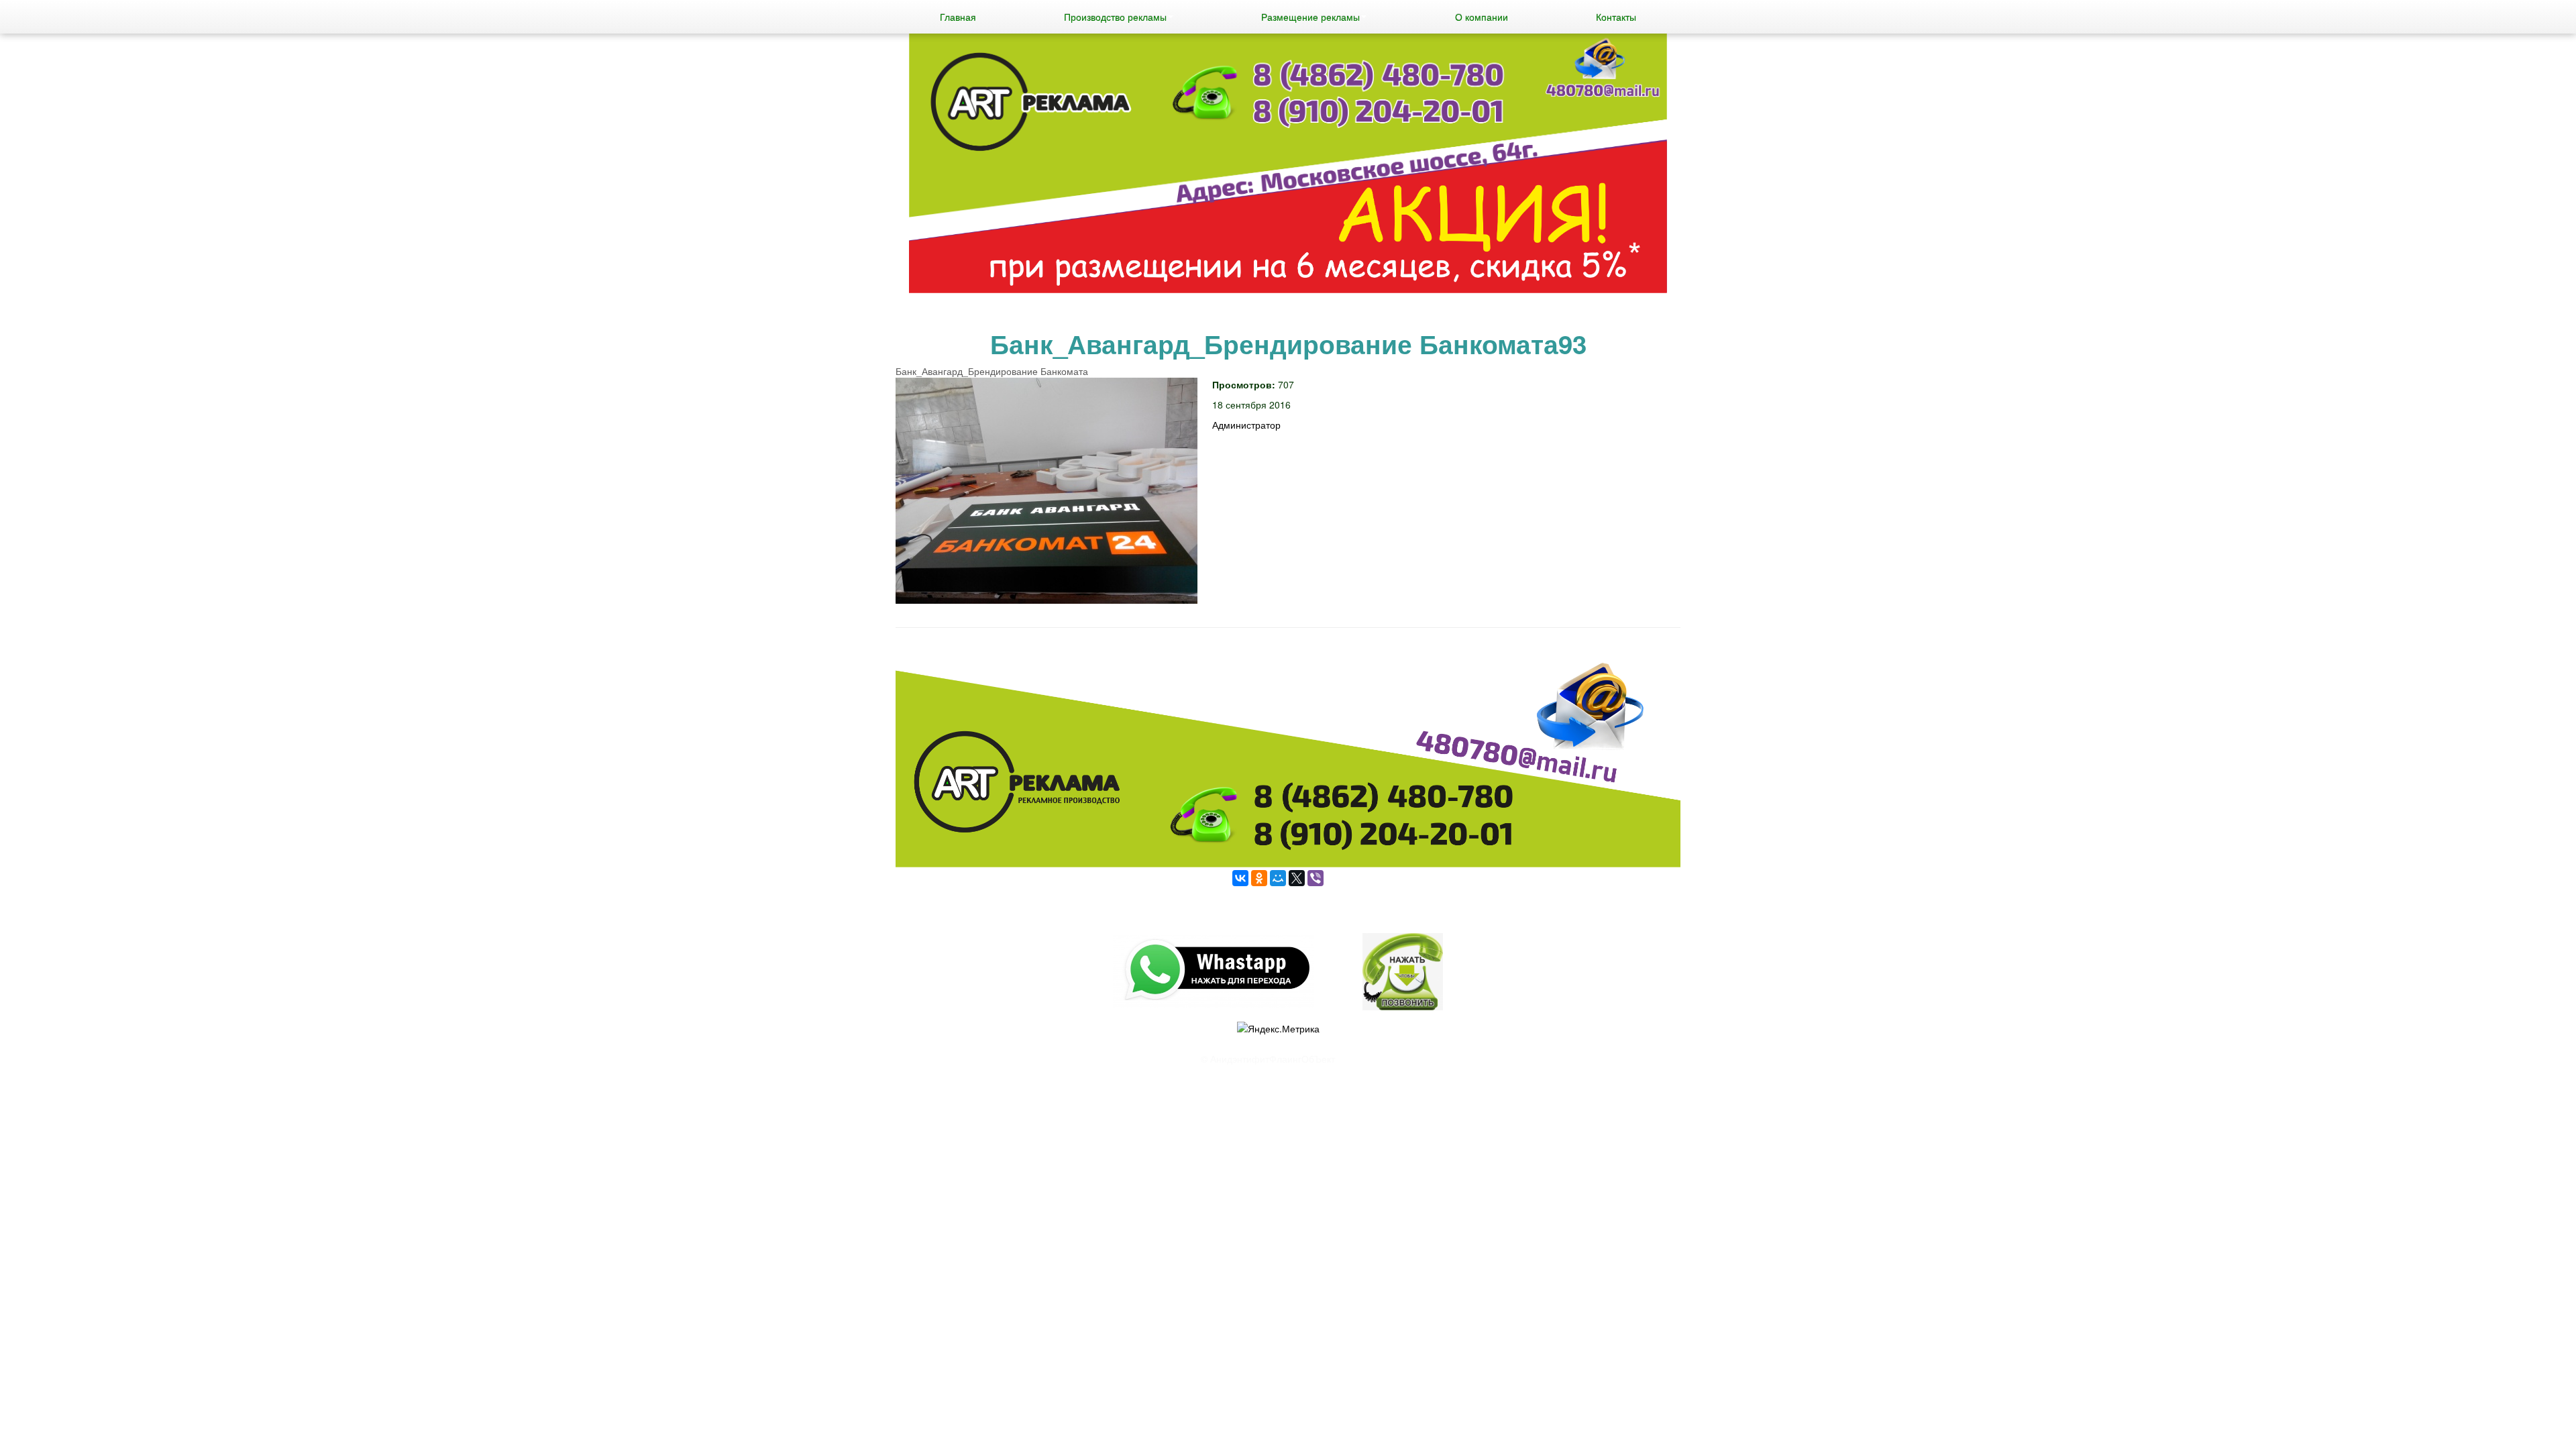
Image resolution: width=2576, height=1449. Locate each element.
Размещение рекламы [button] (1310, 17)
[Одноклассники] (1259, 878)
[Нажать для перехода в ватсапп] (1288, 165)
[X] (1297, 878)
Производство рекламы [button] (1115, 17)
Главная (958, 17)
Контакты (1616, 17)
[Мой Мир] (1278, 878)
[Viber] (1316, 878)
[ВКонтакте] (1240, 878)
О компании (1482, 17)
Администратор (1246, 425)
